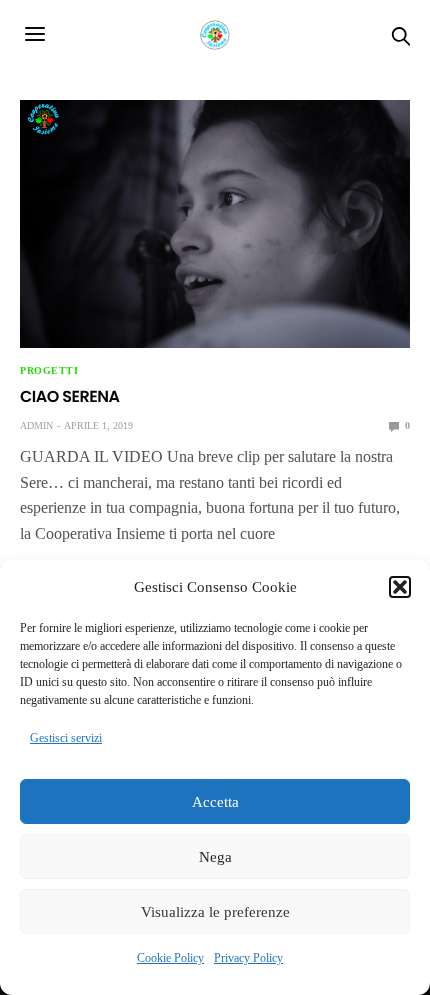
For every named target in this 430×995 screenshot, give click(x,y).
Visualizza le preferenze (215, 912)
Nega (215, 857)
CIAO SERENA (70, 396)
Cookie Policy (170, 958)
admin (36, 425)
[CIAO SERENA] (215, 224)
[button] (400, 587)
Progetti (49, 371)
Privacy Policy (248, 958)
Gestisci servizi (66, 738)
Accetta (215, 802)
